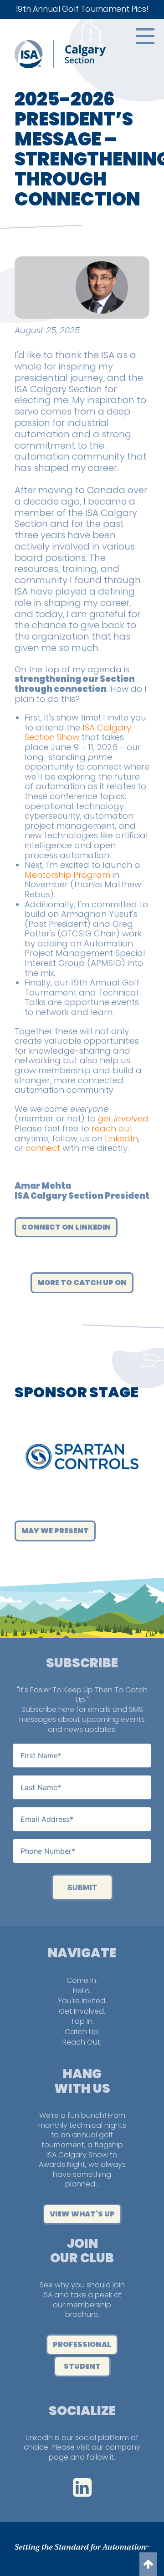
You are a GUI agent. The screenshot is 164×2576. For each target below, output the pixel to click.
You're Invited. (82, 2001)
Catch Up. (82, 2032)
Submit (82, 1887)
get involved (123, 1118)
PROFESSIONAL (82, 2344)
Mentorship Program (67, 875)
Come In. (82, 1980)
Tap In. (82, 2021)
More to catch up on (82, 1283)
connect (43, 1148)
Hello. (82, 1991)
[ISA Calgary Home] (60, 66)
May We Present (55, 1531)
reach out (112, 1128)
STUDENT (82, 2366)
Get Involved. (82, 2011)
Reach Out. (82, 2042)
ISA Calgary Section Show (78, 733)
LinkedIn (121, 1138)
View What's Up (82, 2214)
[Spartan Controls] (82, 1457)
